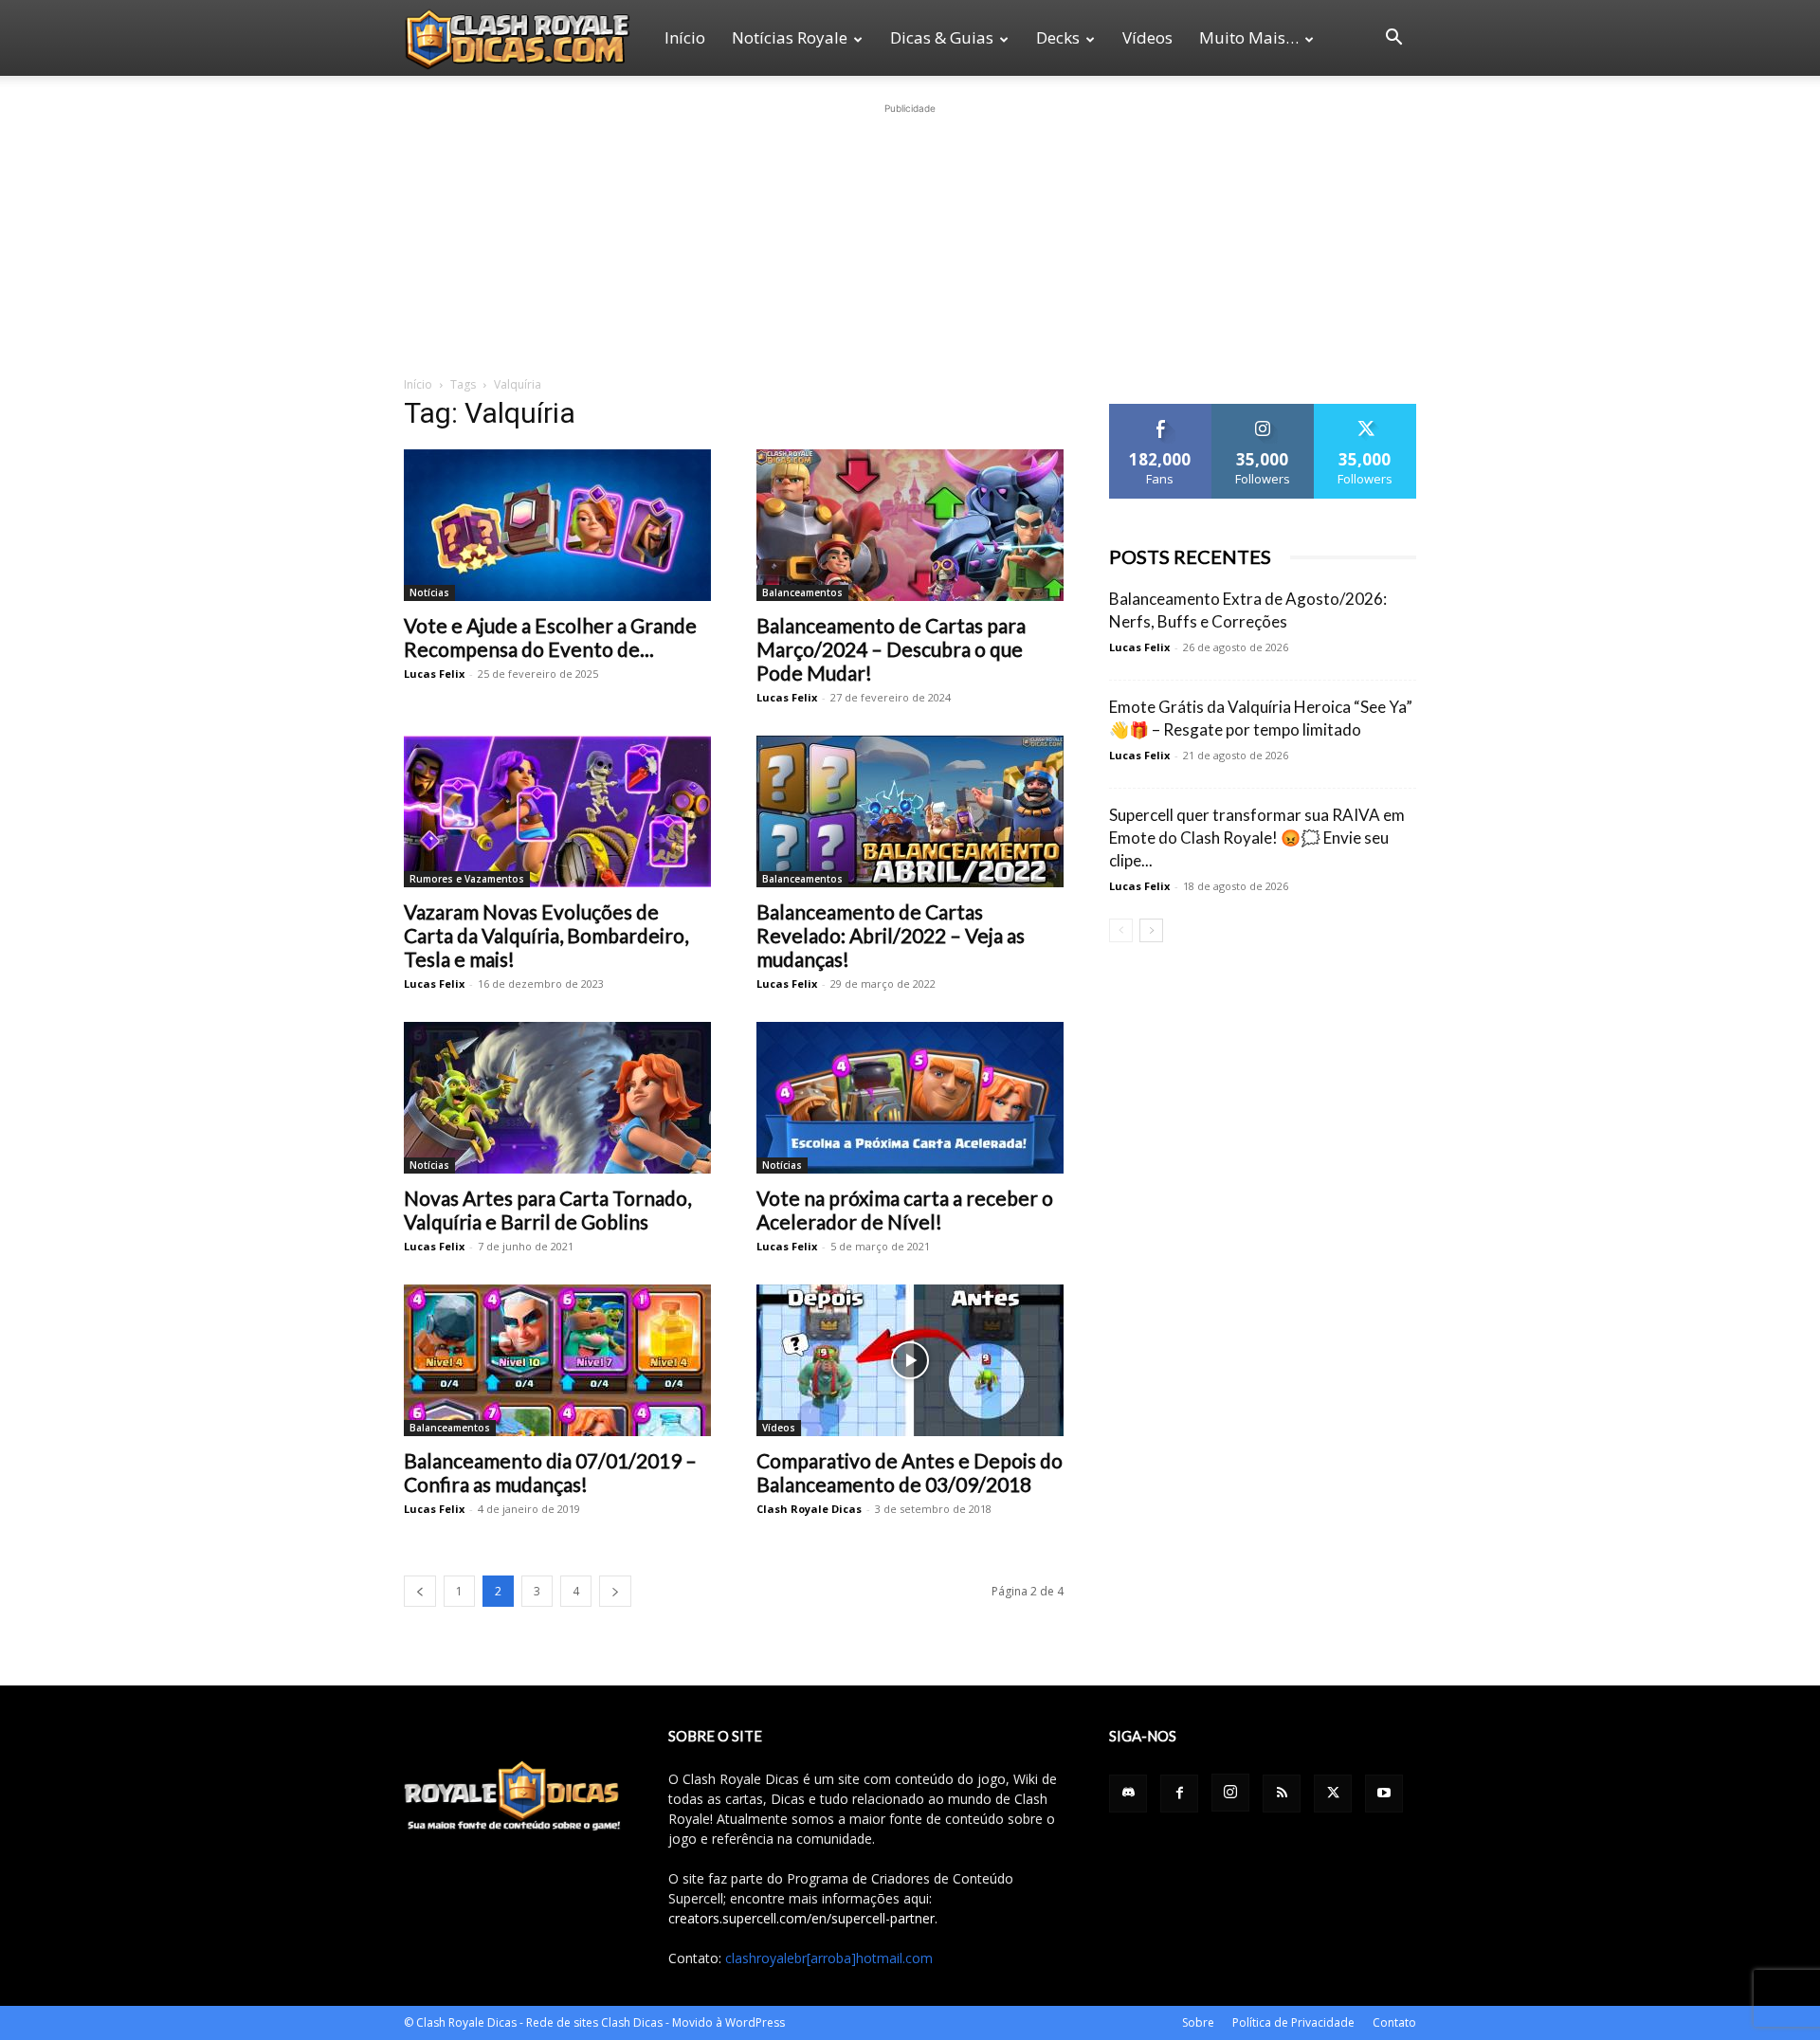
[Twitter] (1333, 1794)
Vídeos (1147, 37)
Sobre (1198, 2022)
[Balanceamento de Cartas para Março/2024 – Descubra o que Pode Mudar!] (910, 525)
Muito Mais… (1249, 37)
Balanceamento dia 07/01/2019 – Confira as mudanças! (550, 1472)
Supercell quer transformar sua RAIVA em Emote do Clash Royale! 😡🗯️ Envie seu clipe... (1257, 838)
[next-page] (615, 1591)
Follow (1263, 411)
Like (1161, 411)
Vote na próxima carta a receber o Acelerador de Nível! (905, 1210)
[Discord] (1128, 1794)
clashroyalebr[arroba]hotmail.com (829, 1958)
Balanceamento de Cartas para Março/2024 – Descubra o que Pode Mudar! (891, 649)
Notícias (429, 592)
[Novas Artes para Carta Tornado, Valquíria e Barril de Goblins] (557, 1098)
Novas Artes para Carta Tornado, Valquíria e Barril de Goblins (547, 1210)
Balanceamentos (802, 592)
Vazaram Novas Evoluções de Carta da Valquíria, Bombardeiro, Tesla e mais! (546, 935)
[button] (1393, 39)
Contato (1394, 2022)
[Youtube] (1384, 1794)
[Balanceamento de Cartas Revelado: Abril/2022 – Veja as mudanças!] (910, 811)
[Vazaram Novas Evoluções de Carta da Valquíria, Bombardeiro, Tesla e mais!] (557, 811)
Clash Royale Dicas (809, 1509)
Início (685, 37)
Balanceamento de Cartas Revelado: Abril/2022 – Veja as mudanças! (891, 935)
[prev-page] (420, 1591)
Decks (1058, 37)
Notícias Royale (790, 37)
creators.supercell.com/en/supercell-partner (801, 1918)
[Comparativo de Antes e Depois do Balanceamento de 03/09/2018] (910, 1360)
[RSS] (1282, 1794)
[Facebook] (1179, 1794)
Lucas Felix (434, 674)
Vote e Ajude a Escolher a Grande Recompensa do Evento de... (550, 637)
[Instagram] (1230, 1793)
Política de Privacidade (1293, 2022)
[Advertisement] (910, 237)
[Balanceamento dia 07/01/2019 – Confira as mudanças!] (557, 1360)
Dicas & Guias (942, 37)
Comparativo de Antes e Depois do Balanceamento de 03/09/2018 (910, 1472)
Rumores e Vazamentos (467, 879)
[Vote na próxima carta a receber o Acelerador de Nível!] (910, 1098)
